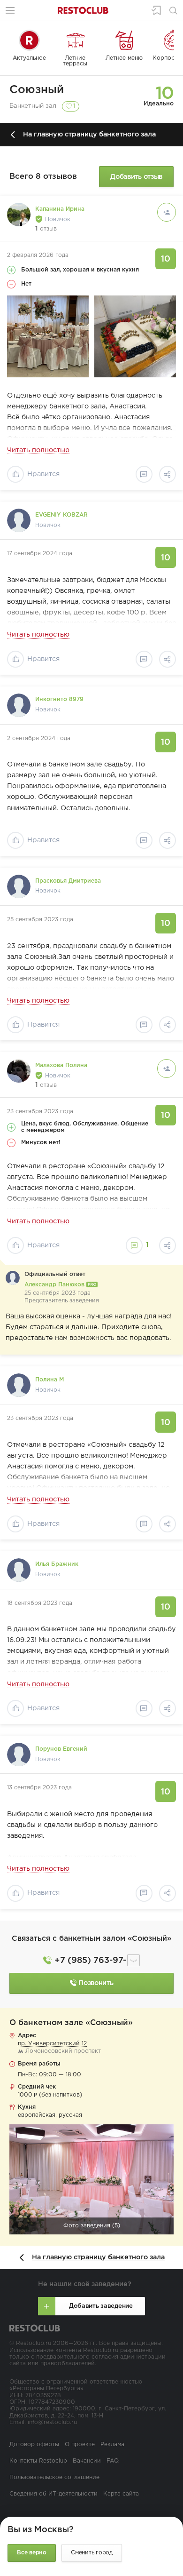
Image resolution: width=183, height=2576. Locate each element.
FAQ (113, 2461)
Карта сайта (121, 2494)
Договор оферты (34, 2444)
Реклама (112, 2444)
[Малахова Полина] (19, 1071)
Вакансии (87, 2461)
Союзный (37, 90)
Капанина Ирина (60, 209)
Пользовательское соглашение (54, 2477)
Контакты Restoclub (38, 2461)
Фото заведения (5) (92, 2226)
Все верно (32, 2553)
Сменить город (92, 2553)
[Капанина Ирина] (19, 215)
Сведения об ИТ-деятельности (53, 2494)
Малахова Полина (61, 1065)
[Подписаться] (167, 212)
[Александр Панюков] (13, 1278)
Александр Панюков (55, 1285)
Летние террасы (75, 61)
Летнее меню (124, 58)
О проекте (80, 2444)
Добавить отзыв (136, 177)
